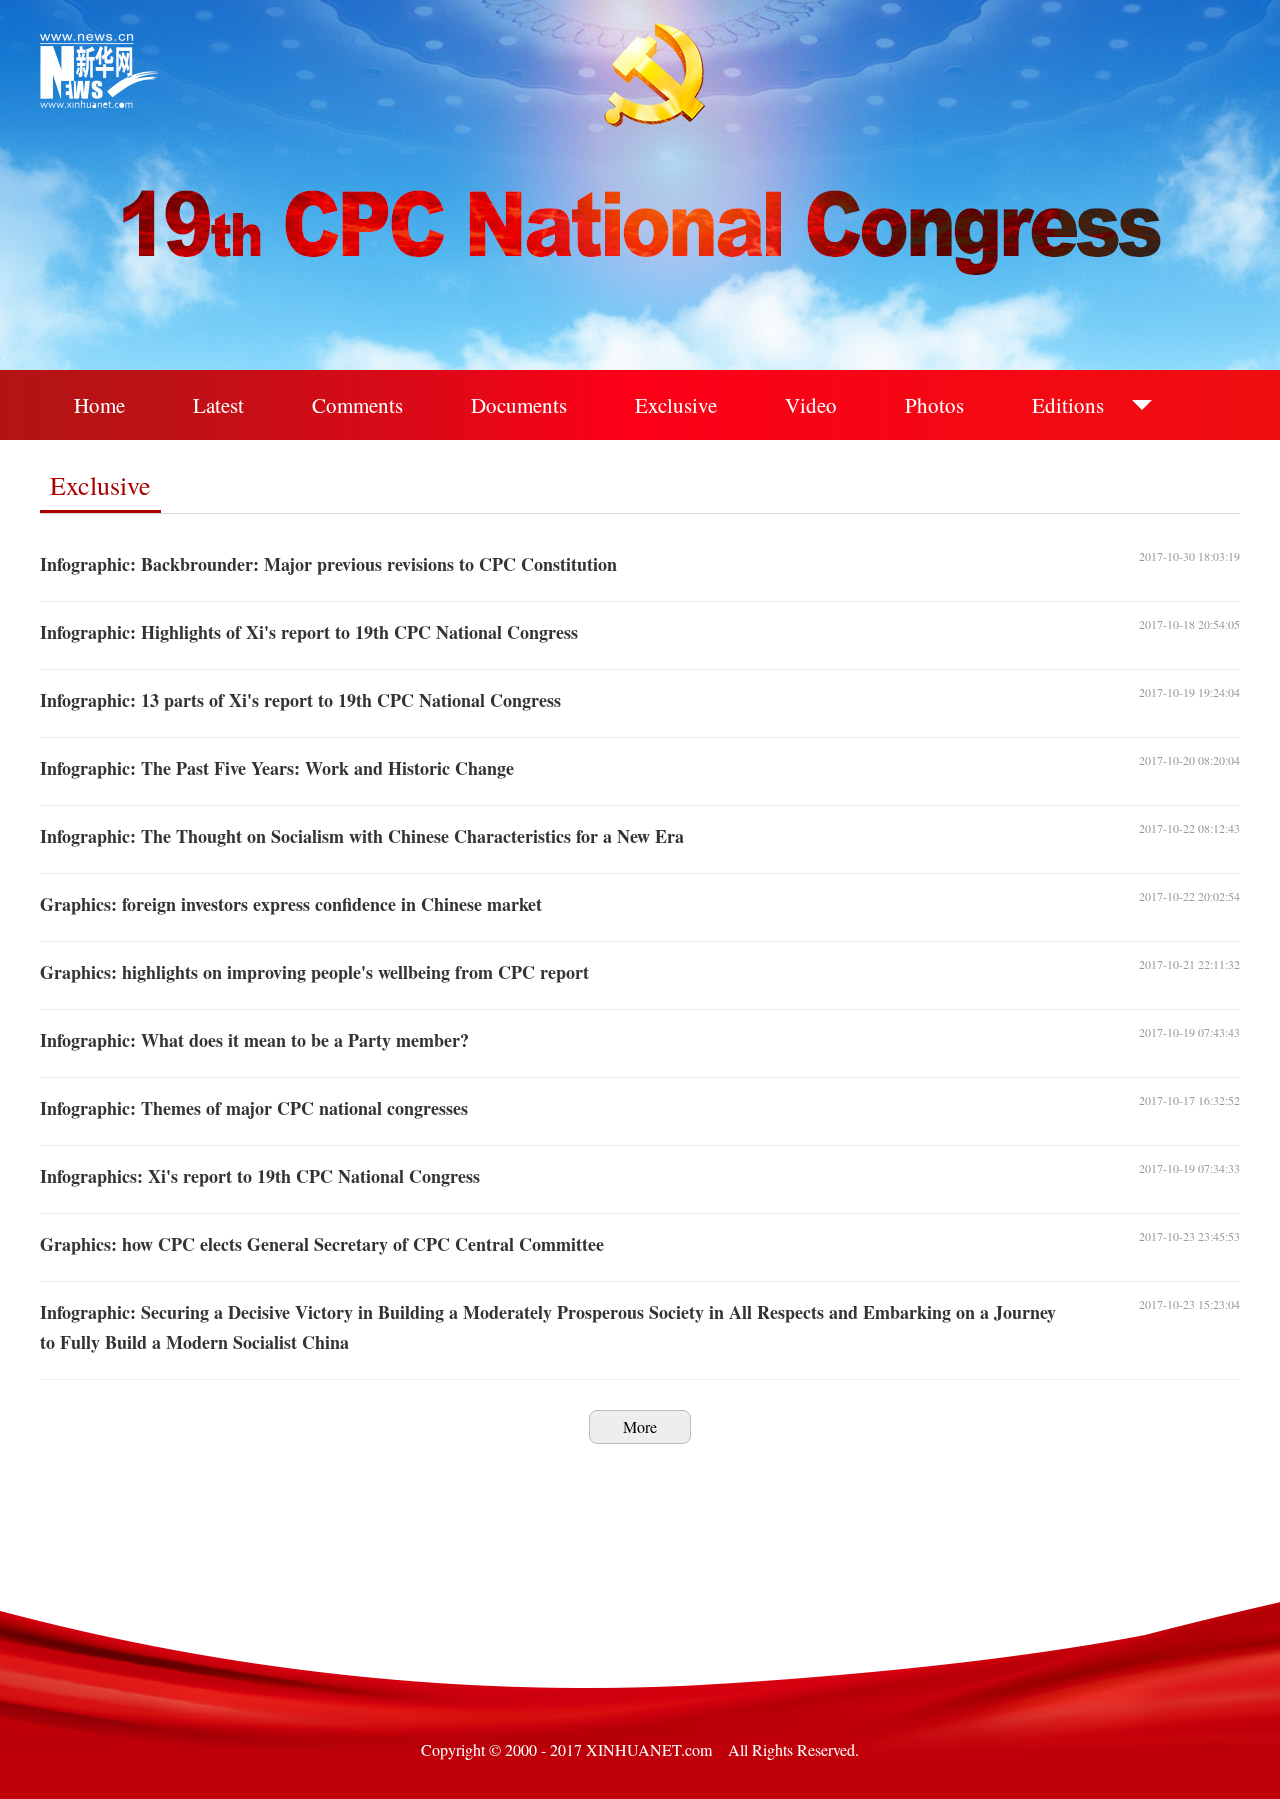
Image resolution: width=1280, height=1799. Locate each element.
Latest (218, 405)
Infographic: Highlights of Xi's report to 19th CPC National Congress (309, 632)
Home (99, 405)
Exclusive (676, 405)
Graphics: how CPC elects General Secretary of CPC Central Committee (322, 1244)
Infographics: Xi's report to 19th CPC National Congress (260, 1176)
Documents (519, 405)
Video (811, 405)
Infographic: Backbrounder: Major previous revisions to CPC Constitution (328, 564)
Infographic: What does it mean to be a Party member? (254, 1040)
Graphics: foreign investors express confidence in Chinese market (291, 904)
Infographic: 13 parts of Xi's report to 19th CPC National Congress (300, 700)
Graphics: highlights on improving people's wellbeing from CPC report (314, 972)
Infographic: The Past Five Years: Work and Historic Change (277, 768)
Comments (357, 405)
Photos (934, 405)
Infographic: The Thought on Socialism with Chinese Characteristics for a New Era (362, 836)
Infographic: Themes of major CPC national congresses (254, 1108)
